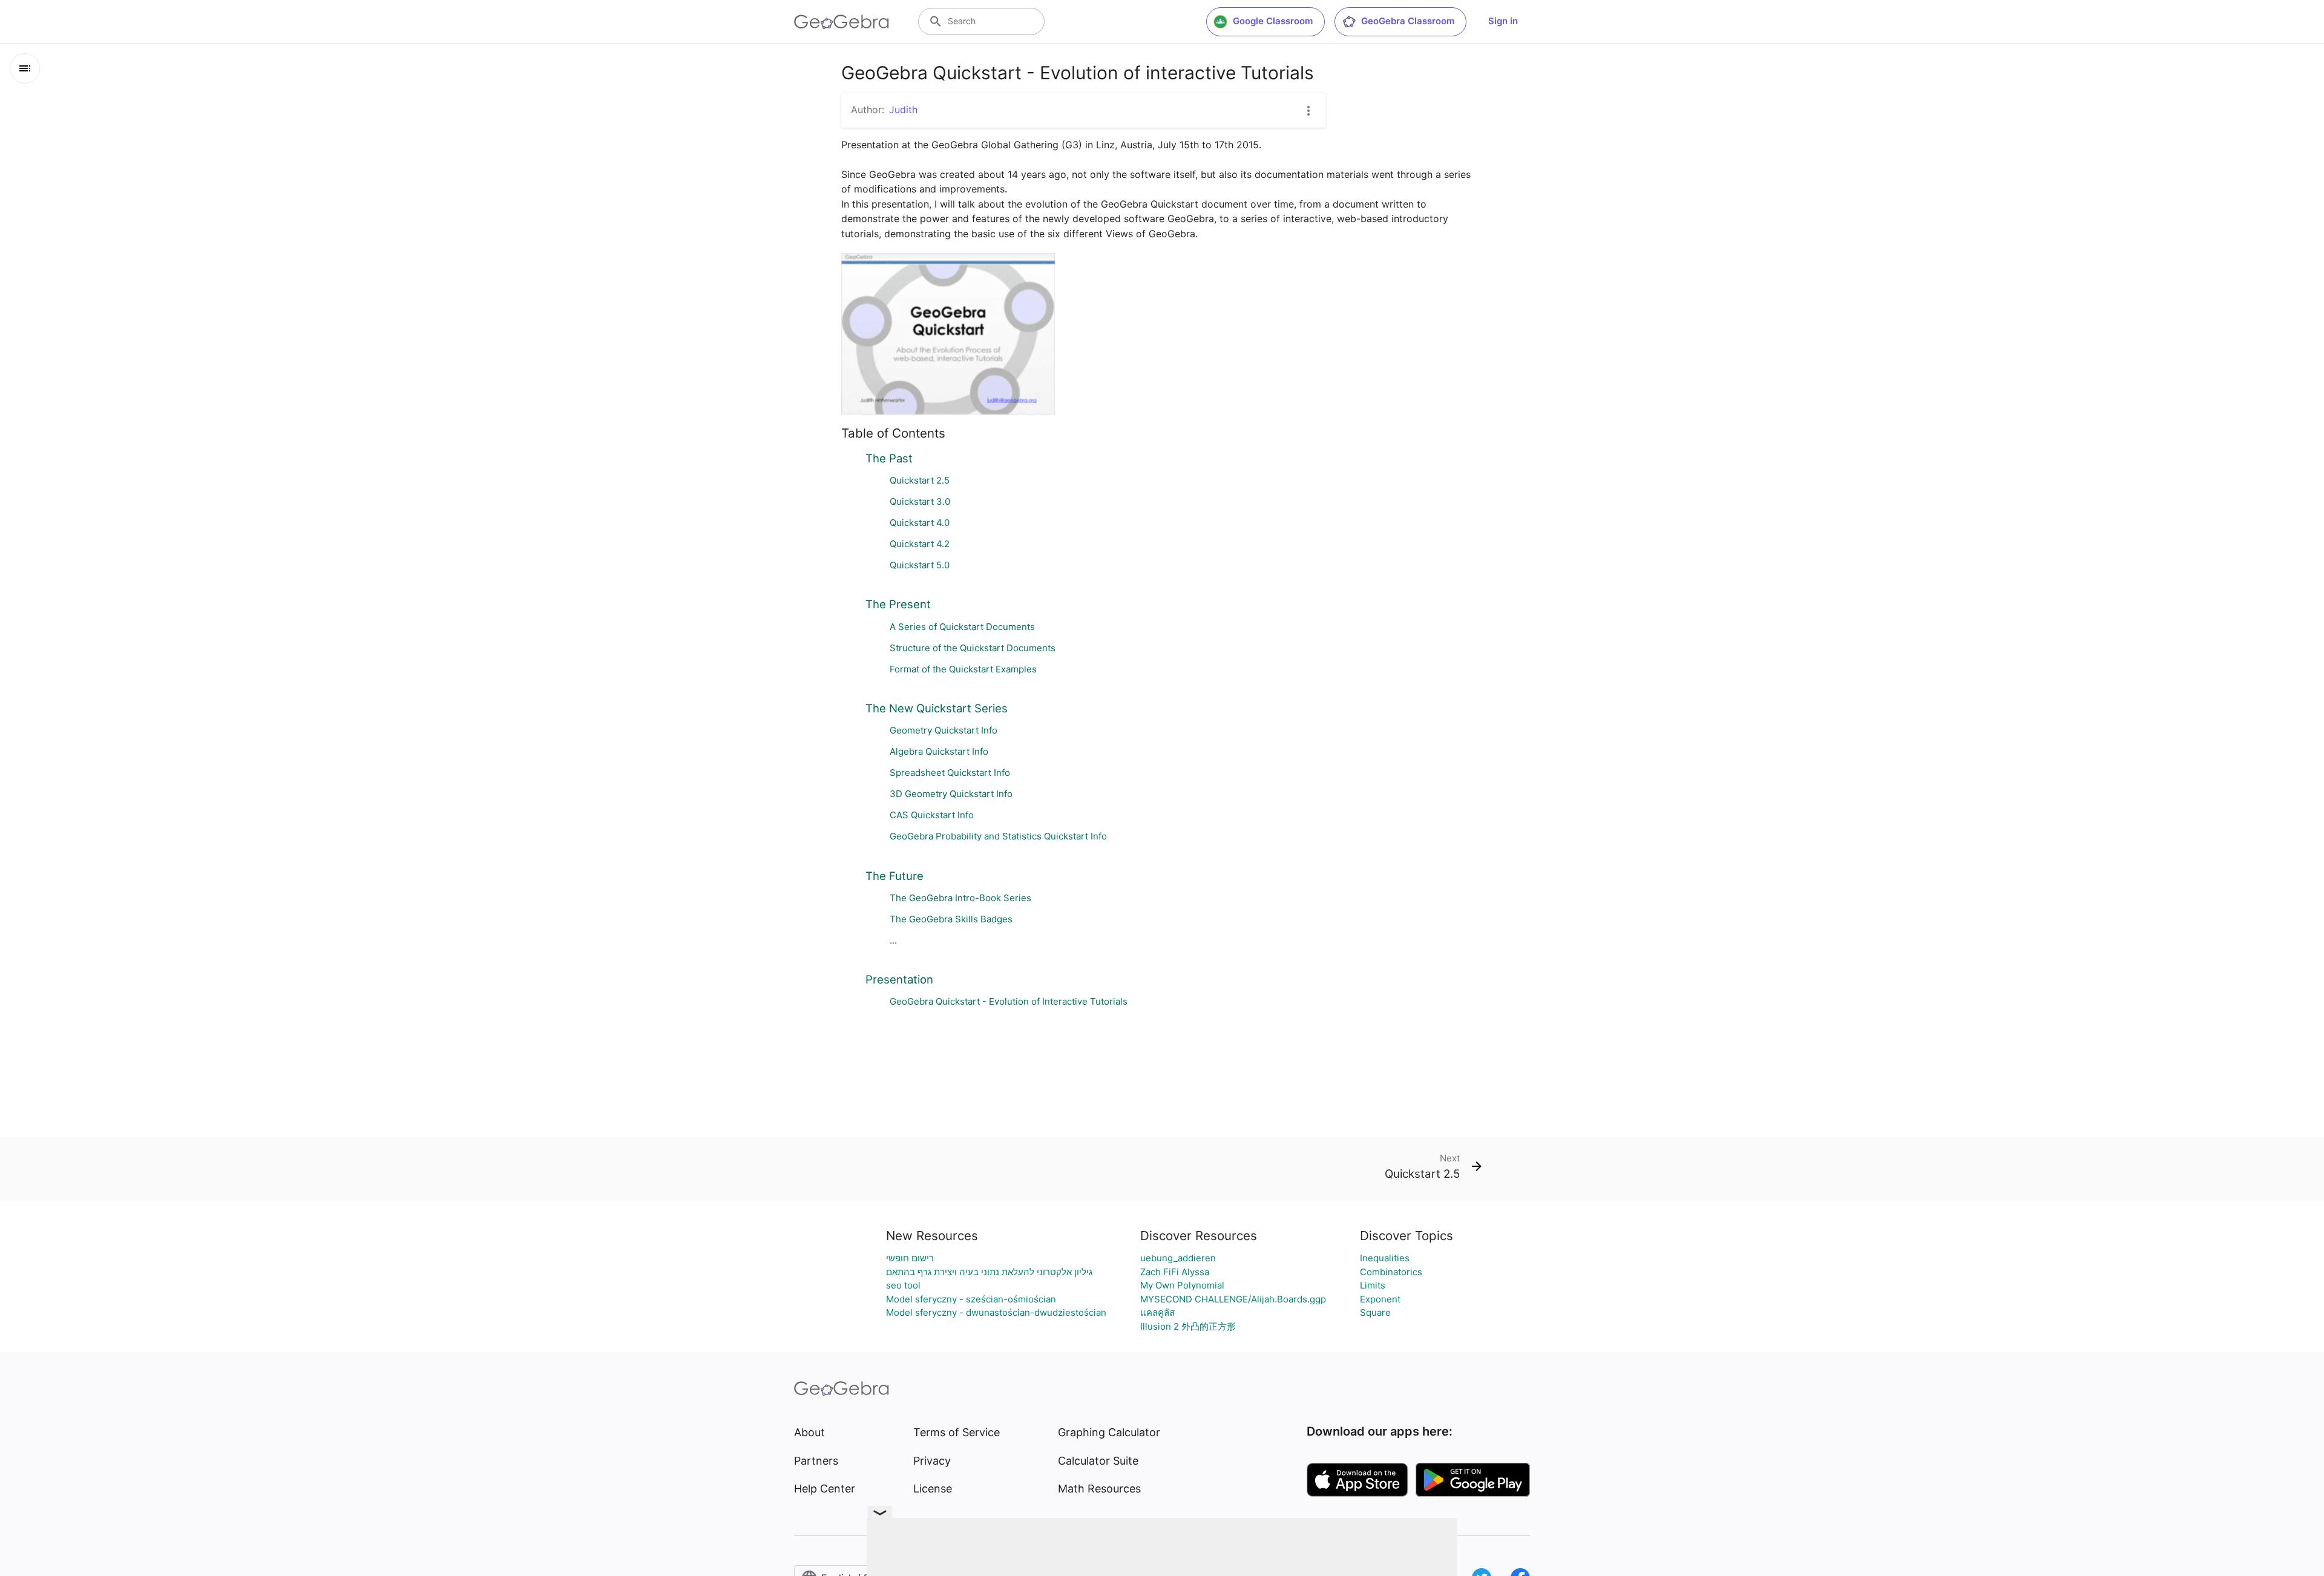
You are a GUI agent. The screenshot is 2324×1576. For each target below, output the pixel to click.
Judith (903, 110)
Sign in (1503, 21)
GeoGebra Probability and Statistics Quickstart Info (998, 836)
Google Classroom (1273, 21)
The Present (898, 604)
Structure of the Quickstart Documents (973, 648)
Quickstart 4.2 (920, 544)
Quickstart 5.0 (920, 565)
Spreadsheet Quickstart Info (950, 773)
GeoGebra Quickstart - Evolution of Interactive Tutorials (1009, 1001)
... (893, 940)
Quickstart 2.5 (920, 480)
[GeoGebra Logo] (842, 22)
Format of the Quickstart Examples (963, 669)
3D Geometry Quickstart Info (951, 794)
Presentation (899, 979)
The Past (889, 458)
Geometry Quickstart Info (944, 730)
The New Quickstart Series (937, 708)
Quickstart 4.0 (920, 523)
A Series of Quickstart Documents (962, 627)
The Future (894, 876)
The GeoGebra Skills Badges (951, 919)
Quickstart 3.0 (920, 501)
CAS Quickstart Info (932, 815)
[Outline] (25, 68)
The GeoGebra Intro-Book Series (960, 898)
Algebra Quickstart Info (939, 751)
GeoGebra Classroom (1408, 21)
